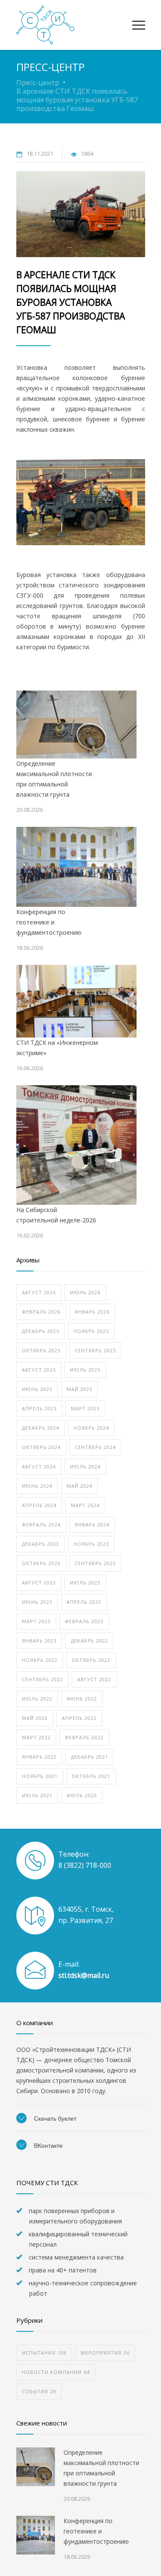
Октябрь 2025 (41, 1350)
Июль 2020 (82, 1795)
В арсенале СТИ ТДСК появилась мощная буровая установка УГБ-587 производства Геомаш (71, 302)
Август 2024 (39, 1466)
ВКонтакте (47, 2146)
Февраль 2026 (41, 1312)
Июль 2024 (85, 1466)
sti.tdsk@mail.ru (84, 1975)
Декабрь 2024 (41, 1428)
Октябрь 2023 (41, 1563)
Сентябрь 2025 (95, 1350)
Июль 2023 (85, 1583)
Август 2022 (94, 1679)
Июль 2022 (37, 1699)
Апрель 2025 (39, 1408)
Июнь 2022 (82, 1699)
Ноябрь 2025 (91, 1331)
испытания (44, 2353)
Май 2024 (79, 1486)
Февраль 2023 (84, 1621)
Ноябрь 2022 (40, 1660)
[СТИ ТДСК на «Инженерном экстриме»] (76, 1001)
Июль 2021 (37, 1795)
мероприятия (105, 2353)
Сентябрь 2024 (95, 1447)
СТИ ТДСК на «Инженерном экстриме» (57, 1048)
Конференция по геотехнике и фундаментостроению (49, 922)
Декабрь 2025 (41, 1331)
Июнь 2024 (37, 1486)
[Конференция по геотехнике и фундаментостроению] (76, 867)
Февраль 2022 (84, 1737)
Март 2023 (36, 1621)
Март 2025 (85, 1408)
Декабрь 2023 (41, 1544)
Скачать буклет (54, 2119)
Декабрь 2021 (90, 1757)
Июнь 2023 (37, 1602)
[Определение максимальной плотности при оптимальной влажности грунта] (76, 725)
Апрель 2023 (84, 1602)
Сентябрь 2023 (95, 1563)
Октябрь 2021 (91, 1776)
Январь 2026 (92, 1312)
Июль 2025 (85, 1370)
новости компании (56, 2372)
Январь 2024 (92, 1524)
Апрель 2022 (79, 1718)
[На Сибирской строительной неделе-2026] (76, 1145)
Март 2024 (85, 1505)
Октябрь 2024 (41, 1447)
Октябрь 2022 (91, 1660)
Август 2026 (39, 1292)
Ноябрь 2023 (91, 1544)
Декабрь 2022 (90, 1641)
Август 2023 (39, 1583)
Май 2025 (79, 1389)
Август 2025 (39, 1370)
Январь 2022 (39, 1757)
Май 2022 (35, 1718)
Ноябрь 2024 (91, 1428)
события (39, 2391)
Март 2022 (36, 1737)
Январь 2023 (39, 1641)
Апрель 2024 (39, 1505)
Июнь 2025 (37, 1389)
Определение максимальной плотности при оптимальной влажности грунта (54, 779)
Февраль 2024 (41, 1524)
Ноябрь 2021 (40, 1776)
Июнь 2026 (85, 1292)
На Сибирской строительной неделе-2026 (56, 1215)
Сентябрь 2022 (43, 1679)
